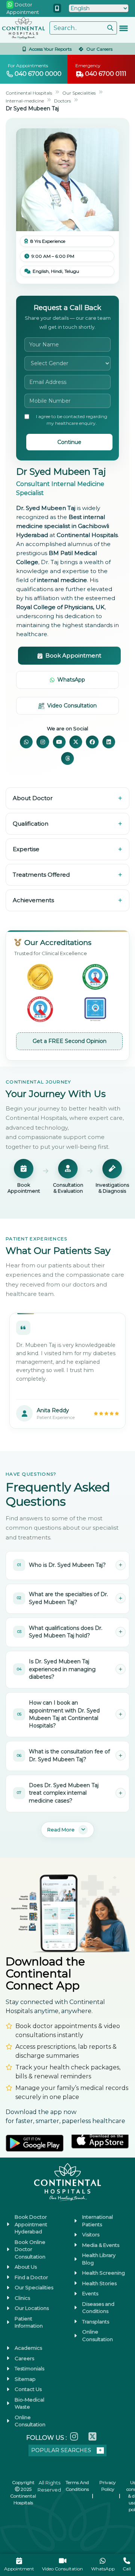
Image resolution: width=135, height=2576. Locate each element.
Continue (69, 442)
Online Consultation (97, 2335)
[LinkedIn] (109, 742)
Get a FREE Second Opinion (70, 1041)
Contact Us (28, 2389)
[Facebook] (92, 742)
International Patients (97, 2221)
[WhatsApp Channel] (26, 742)
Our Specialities (92, 93)
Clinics (22, 2298)
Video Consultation (72, 706)
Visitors (91, 2234)
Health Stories (99, 2283)
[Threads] (67, 758)
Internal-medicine (29, 101)
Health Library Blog (99, 2259)
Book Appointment (73, 655)
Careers (24, 2358)
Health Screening (103, 2273)
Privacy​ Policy (108, 2486)
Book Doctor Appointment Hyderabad (31, 2224)
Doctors (73, 101)
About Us (26, 2267)
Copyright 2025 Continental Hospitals (23, 2492)
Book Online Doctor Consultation (30, 2249)
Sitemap (25, 2379)
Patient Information (29, 2322)
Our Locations (32, 2308)
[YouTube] (59, 742)
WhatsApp (71, 680)
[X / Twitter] (76, 742)
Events (90, 2293)
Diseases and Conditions (98, 2308)
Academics (28, 2348)
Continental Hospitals (34, 93)
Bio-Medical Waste (29, 2403)
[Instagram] (43, 742)
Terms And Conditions (77, 2486)
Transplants (96, 2322)
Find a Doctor (31, 2277)
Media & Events (101, 2245)
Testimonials (29, 2368)
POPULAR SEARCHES (61, 2450)
